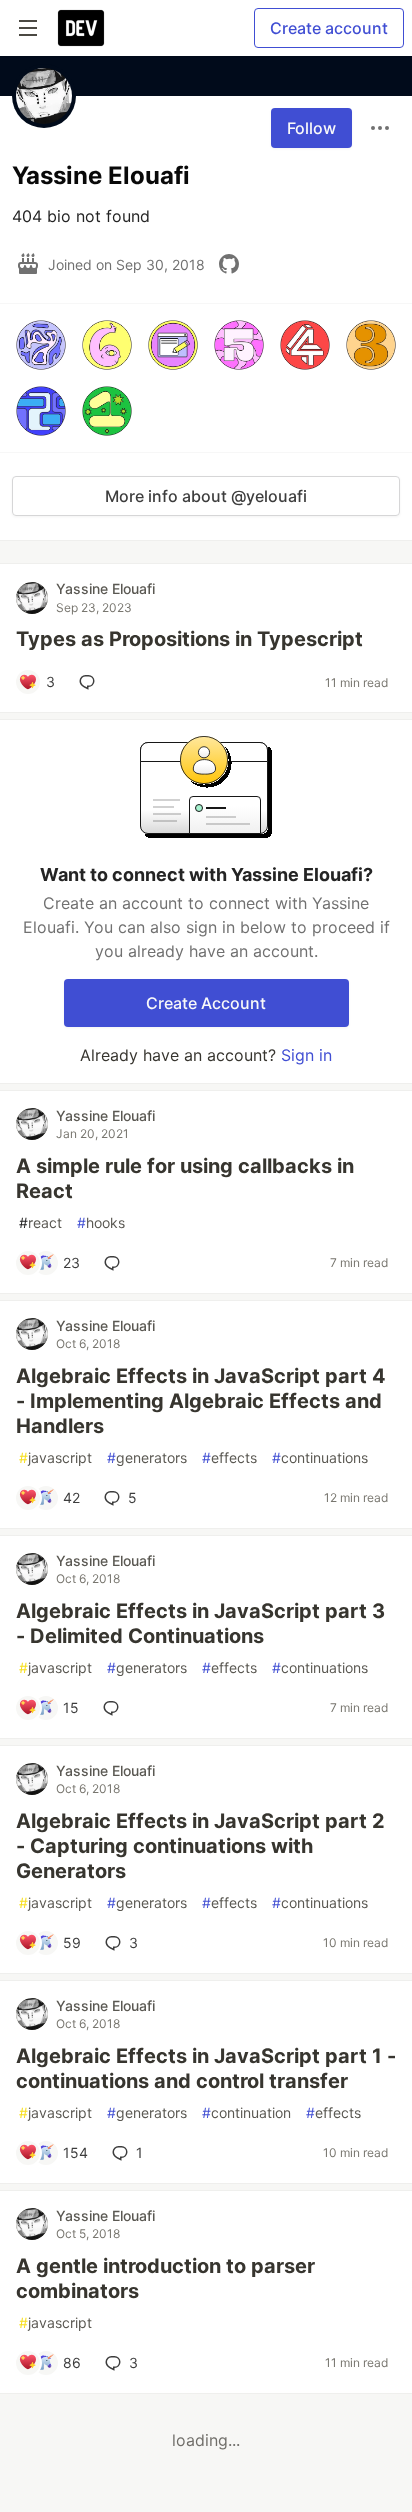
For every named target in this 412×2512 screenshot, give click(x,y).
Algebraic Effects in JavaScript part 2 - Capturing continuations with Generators (200, 1846)
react (40, 1222)
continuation (246, 2112)
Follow (311, 128)
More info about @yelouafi (206, 496)
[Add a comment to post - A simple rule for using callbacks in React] (116, 1263)
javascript (55, 1457)
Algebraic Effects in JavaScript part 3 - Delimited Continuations (200, 1623)
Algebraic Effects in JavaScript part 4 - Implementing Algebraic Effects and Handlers (201, 1401)
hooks (101, 1222)
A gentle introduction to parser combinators (165, 2278)
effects (229, 1457)
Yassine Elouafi (105, 588)
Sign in (306, 1055)
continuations (320, 1457)
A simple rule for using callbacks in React (185, 1178)
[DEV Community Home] (81, 28)
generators (147, 1457)
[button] (41, 345)
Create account (329, 28)
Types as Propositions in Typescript (189, 639)
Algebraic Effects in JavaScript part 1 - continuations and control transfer (206, 2068)
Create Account (206, 1003)
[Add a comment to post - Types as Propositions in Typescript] (91, 682)
